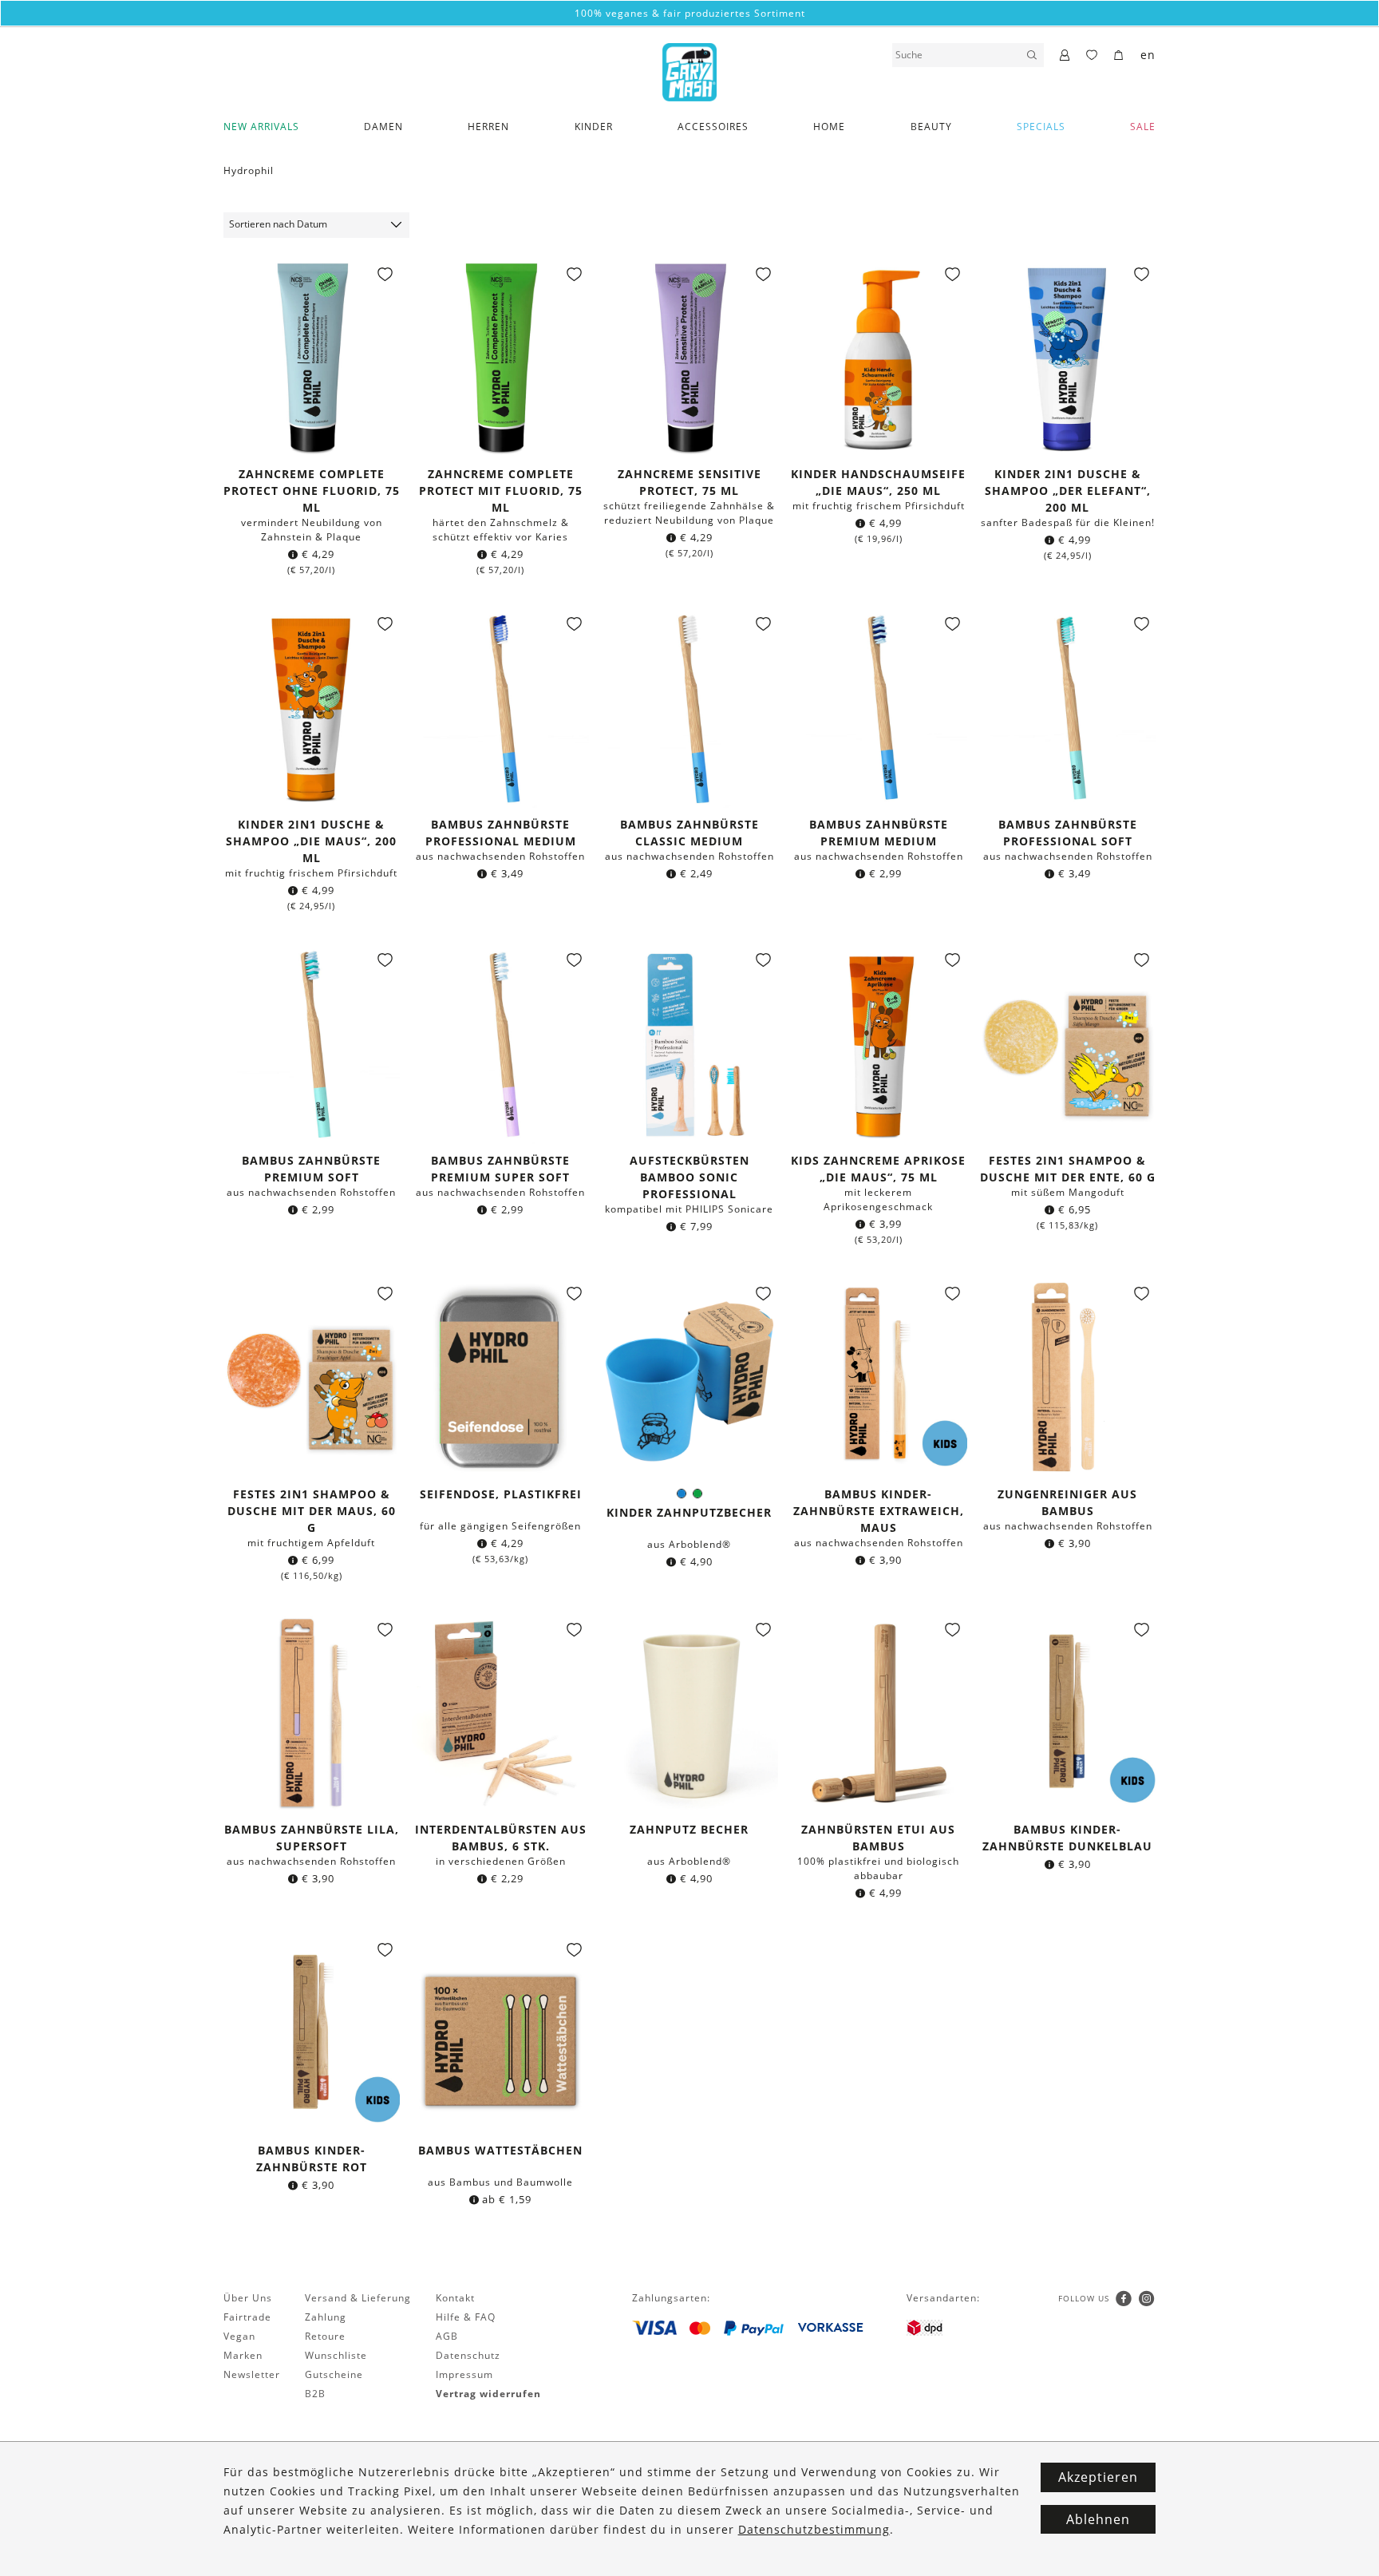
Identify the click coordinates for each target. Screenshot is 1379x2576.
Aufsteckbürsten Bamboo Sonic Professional (689, 1177)
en (1148, 55)
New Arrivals (261, 127)
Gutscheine (334, 2374)
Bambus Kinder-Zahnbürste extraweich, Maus (879, 1511)
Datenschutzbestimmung (814, 2529)
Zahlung (326, 2317)
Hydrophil (249, 170)
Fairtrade (247, 2317)
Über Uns (248, 2298)
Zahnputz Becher (689, 1829)
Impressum (464, 2374)
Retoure (325, 2336)
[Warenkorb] (1119, 56)
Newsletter (252, 2374)
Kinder (594, 127)
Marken (243, 2355)
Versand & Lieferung (358, 2298)
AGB (447, 2336)
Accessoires (713, 127)
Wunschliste (336, 2355)
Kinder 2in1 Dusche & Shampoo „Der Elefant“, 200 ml (1068, 491)
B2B (315, 2394)
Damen (383, 127)
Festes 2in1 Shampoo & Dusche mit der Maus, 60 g (312, 1511)
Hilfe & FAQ (466, 2317)
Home (829, 127)
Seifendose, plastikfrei (501, 1494)
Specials (1041, 127)
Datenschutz (468, 2355)
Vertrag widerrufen (488, 2394)
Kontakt (455, 2298)
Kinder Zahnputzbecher (689, 1512)
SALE (1143, 127)
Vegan (239, 2336)
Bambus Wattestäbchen (500, 2150)
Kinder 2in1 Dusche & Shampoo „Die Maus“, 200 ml (311, 841)
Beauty (931, 127)
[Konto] (1065, 56)
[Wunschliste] (1092, 56)
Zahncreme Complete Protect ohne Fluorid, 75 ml (312, 491)
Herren (488, 127)
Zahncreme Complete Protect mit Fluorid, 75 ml (501, 491)
